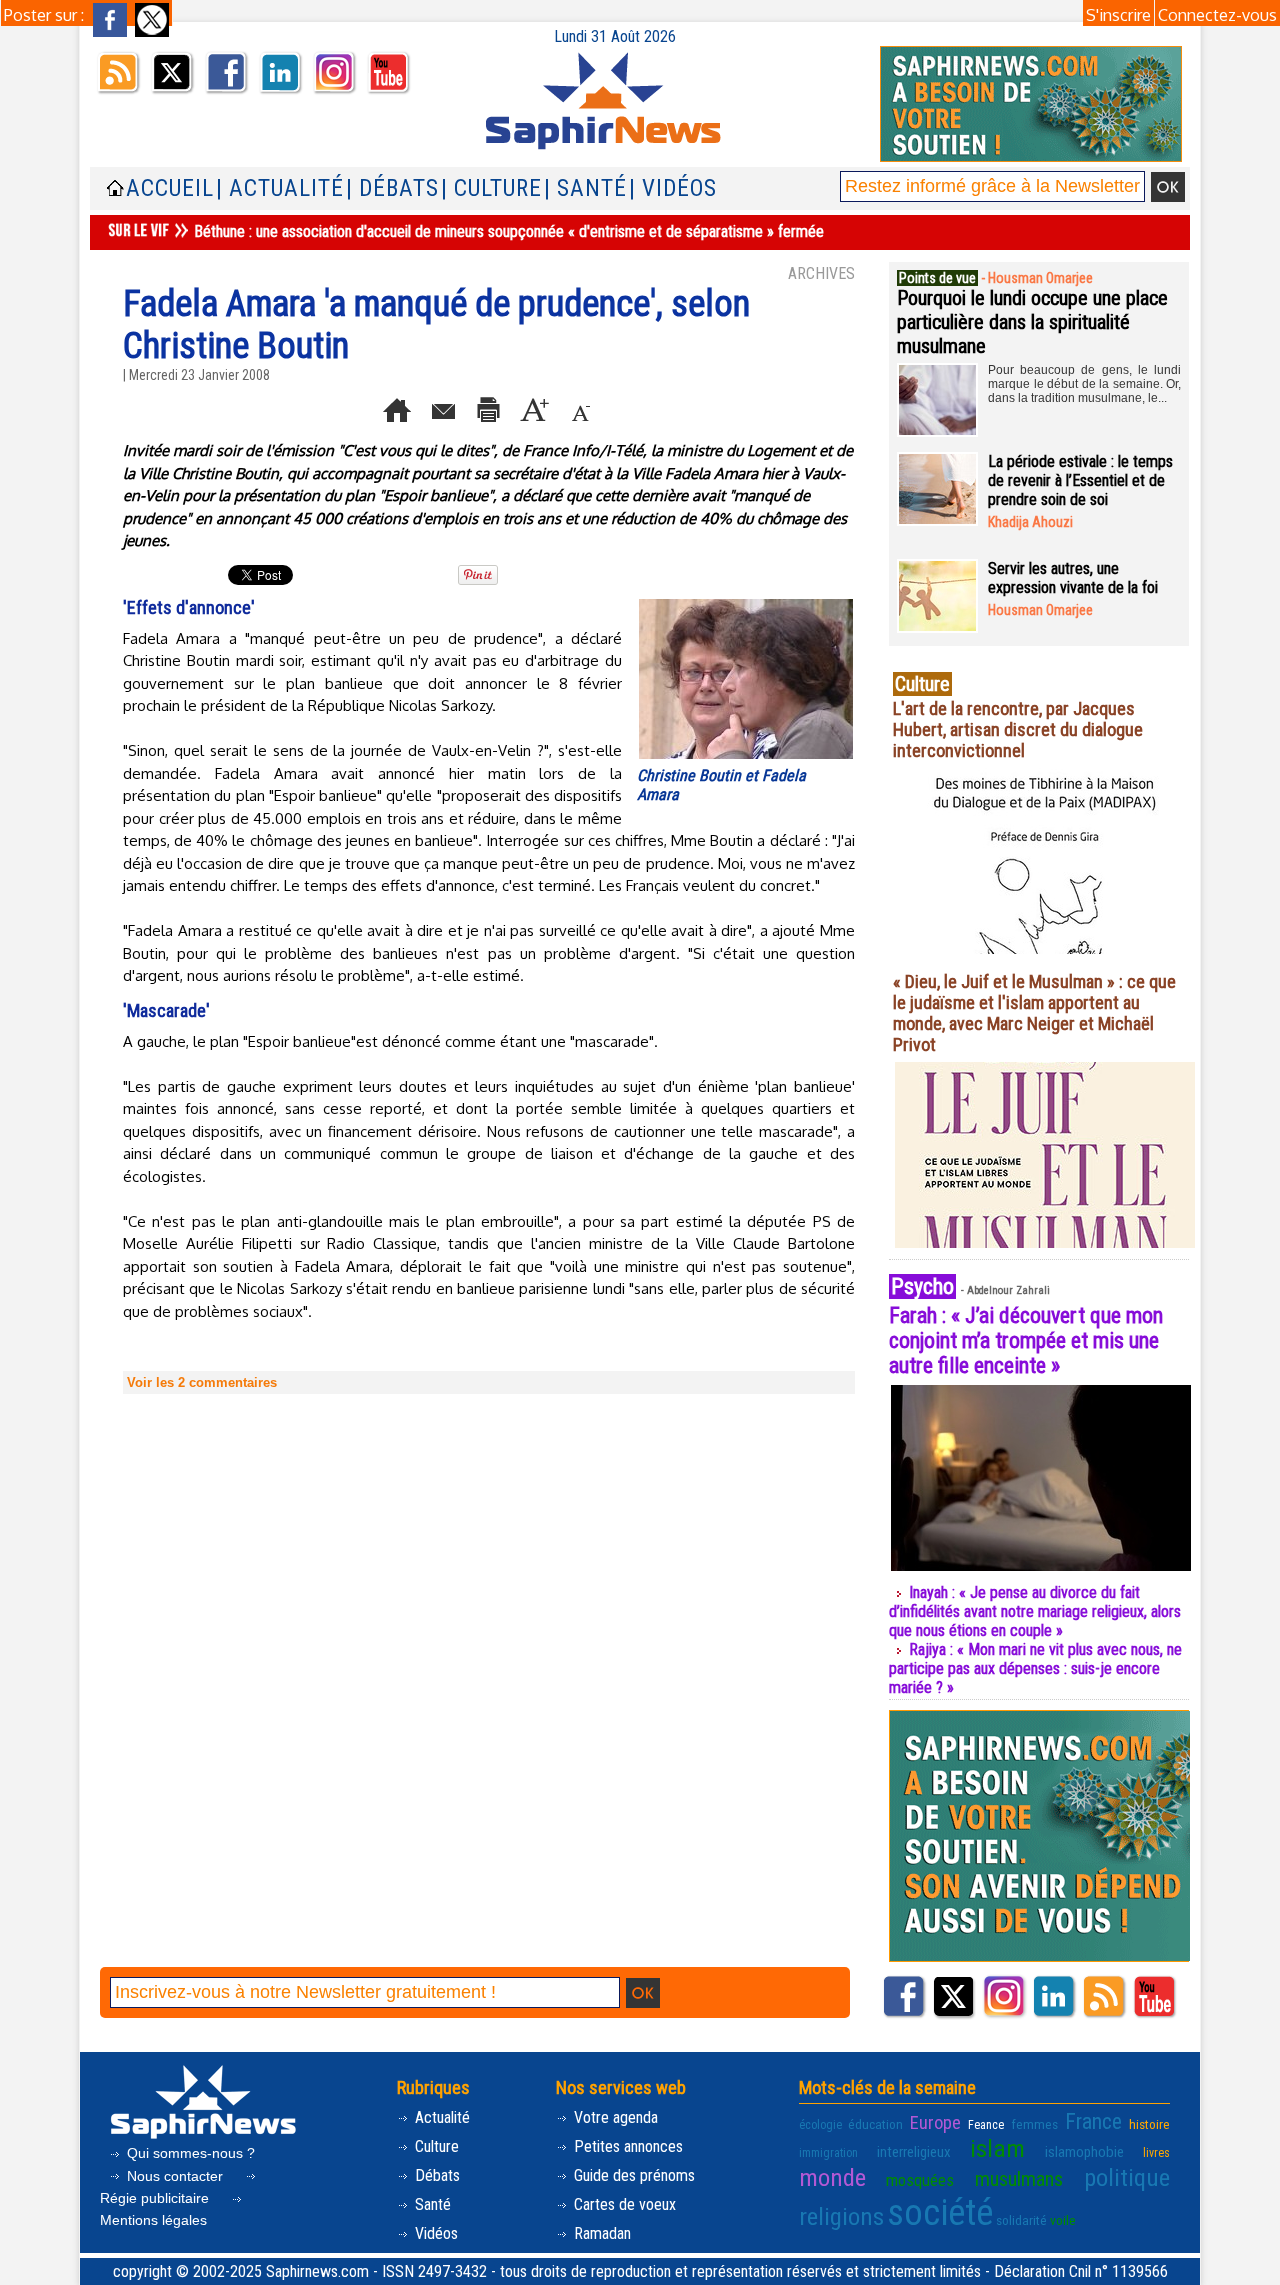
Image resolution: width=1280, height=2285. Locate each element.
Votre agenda (614, 2117)
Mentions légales (153, 2220)
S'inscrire (1118, 15)
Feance (986, 2125)
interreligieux (914, 2152)
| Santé (585, 188)
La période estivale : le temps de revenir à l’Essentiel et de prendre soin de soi (1080, 480)
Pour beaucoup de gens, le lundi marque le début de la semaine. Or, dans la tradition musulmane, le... (1084, 384)
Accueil (170, 188)
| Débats (392, 188)
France (1093, 2121)
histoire (1149, 2124)
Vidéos (434, 2233)
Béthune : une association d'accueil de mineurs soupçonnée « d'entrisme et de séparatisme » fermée (509, 231)
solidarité (1021, 2220)
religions (841, 2216)
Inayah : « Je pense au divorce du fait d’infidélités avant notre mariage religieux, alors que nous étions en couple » (1035, 1611)
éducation (875, 2124)
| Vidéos (673, 188)
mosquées (920, 2180)
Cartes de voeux (623, 2204)
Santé (431, 2204)
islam (997, 2148)
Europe (935, 2122)
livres (1156, 2153)
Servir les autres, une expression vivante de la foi (1073, 578)
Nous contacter (175, 2176)
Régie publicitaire (156, 2198)
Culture (435, 2146)
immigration (828, 2153)
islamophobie (1084, 2152)
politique (1127, 2177)
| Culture (491, 188)
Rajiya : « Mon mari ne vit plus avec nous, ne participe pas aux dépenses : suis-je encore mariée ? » (1035, 1668)
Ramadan (600, 2233)
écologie (820, 2125)
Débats (435, 2175)
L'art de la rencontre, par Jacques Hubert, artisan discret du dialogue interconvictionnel (1018, 729)
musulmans (1019, 2179)
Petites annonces (626, 2146)
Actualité (440, 2117)
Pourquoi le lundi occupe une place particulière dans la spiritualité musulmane (1032, 322)
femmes (1034, 2124)
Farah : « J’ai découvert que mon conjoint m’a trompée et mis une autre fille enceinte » (1026, 1340)
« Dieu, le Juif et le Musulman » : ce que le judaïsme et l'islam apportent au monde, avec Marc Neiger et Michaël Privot (1034, 1013)
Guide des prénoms (632, 2175)
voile (1063, 2220)
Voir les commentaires (202, 1382)
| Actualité (280, 188)
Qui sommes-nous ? (189, 2153)
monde (832, 2177)
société (940, 2213)
